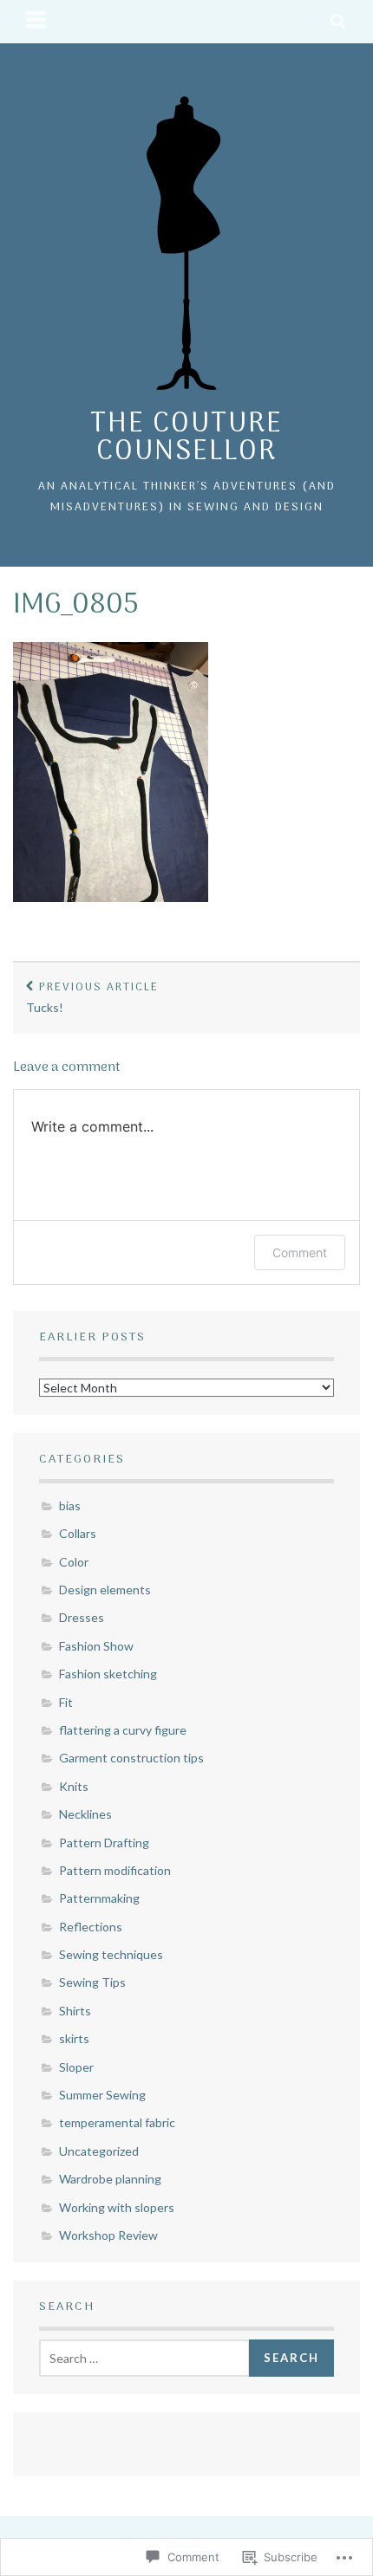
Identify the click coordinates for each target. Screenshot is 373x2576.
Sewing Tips (92, 1982)
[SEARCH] (339, 22)
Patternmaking (99, 1898)
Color (74, 1562)
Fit (66, 1702)
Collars (78, 1533)
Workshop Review (108, 2235)
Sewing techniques (111, 1954)
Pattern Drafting (104, 1843)
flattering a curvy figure (123, 1730)
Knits (74, 1786)
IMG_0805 (76, 606)
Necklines (85, 1814)
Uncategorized (99, 2151)
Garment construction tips (131, 1758)
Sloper (76, 2067)
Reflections (91, 1927)
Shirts (75, 2011)
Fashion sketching (108, 1674)
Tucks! (92, 997)
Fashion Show (96, 1646)
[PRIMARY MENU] (36, 22)
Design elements (105, 1590)
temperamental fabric (117, 2122)
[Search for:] (144, 2358)
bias (70, 1505)
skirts (74, 2038)
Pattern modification (115, 1870)
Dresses (82, 1617)
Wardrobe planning (110, 2179)
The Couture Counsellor (186, 438)
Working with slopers (117, 2207)
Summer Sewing (102, 2095)
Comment (300, 1252)
